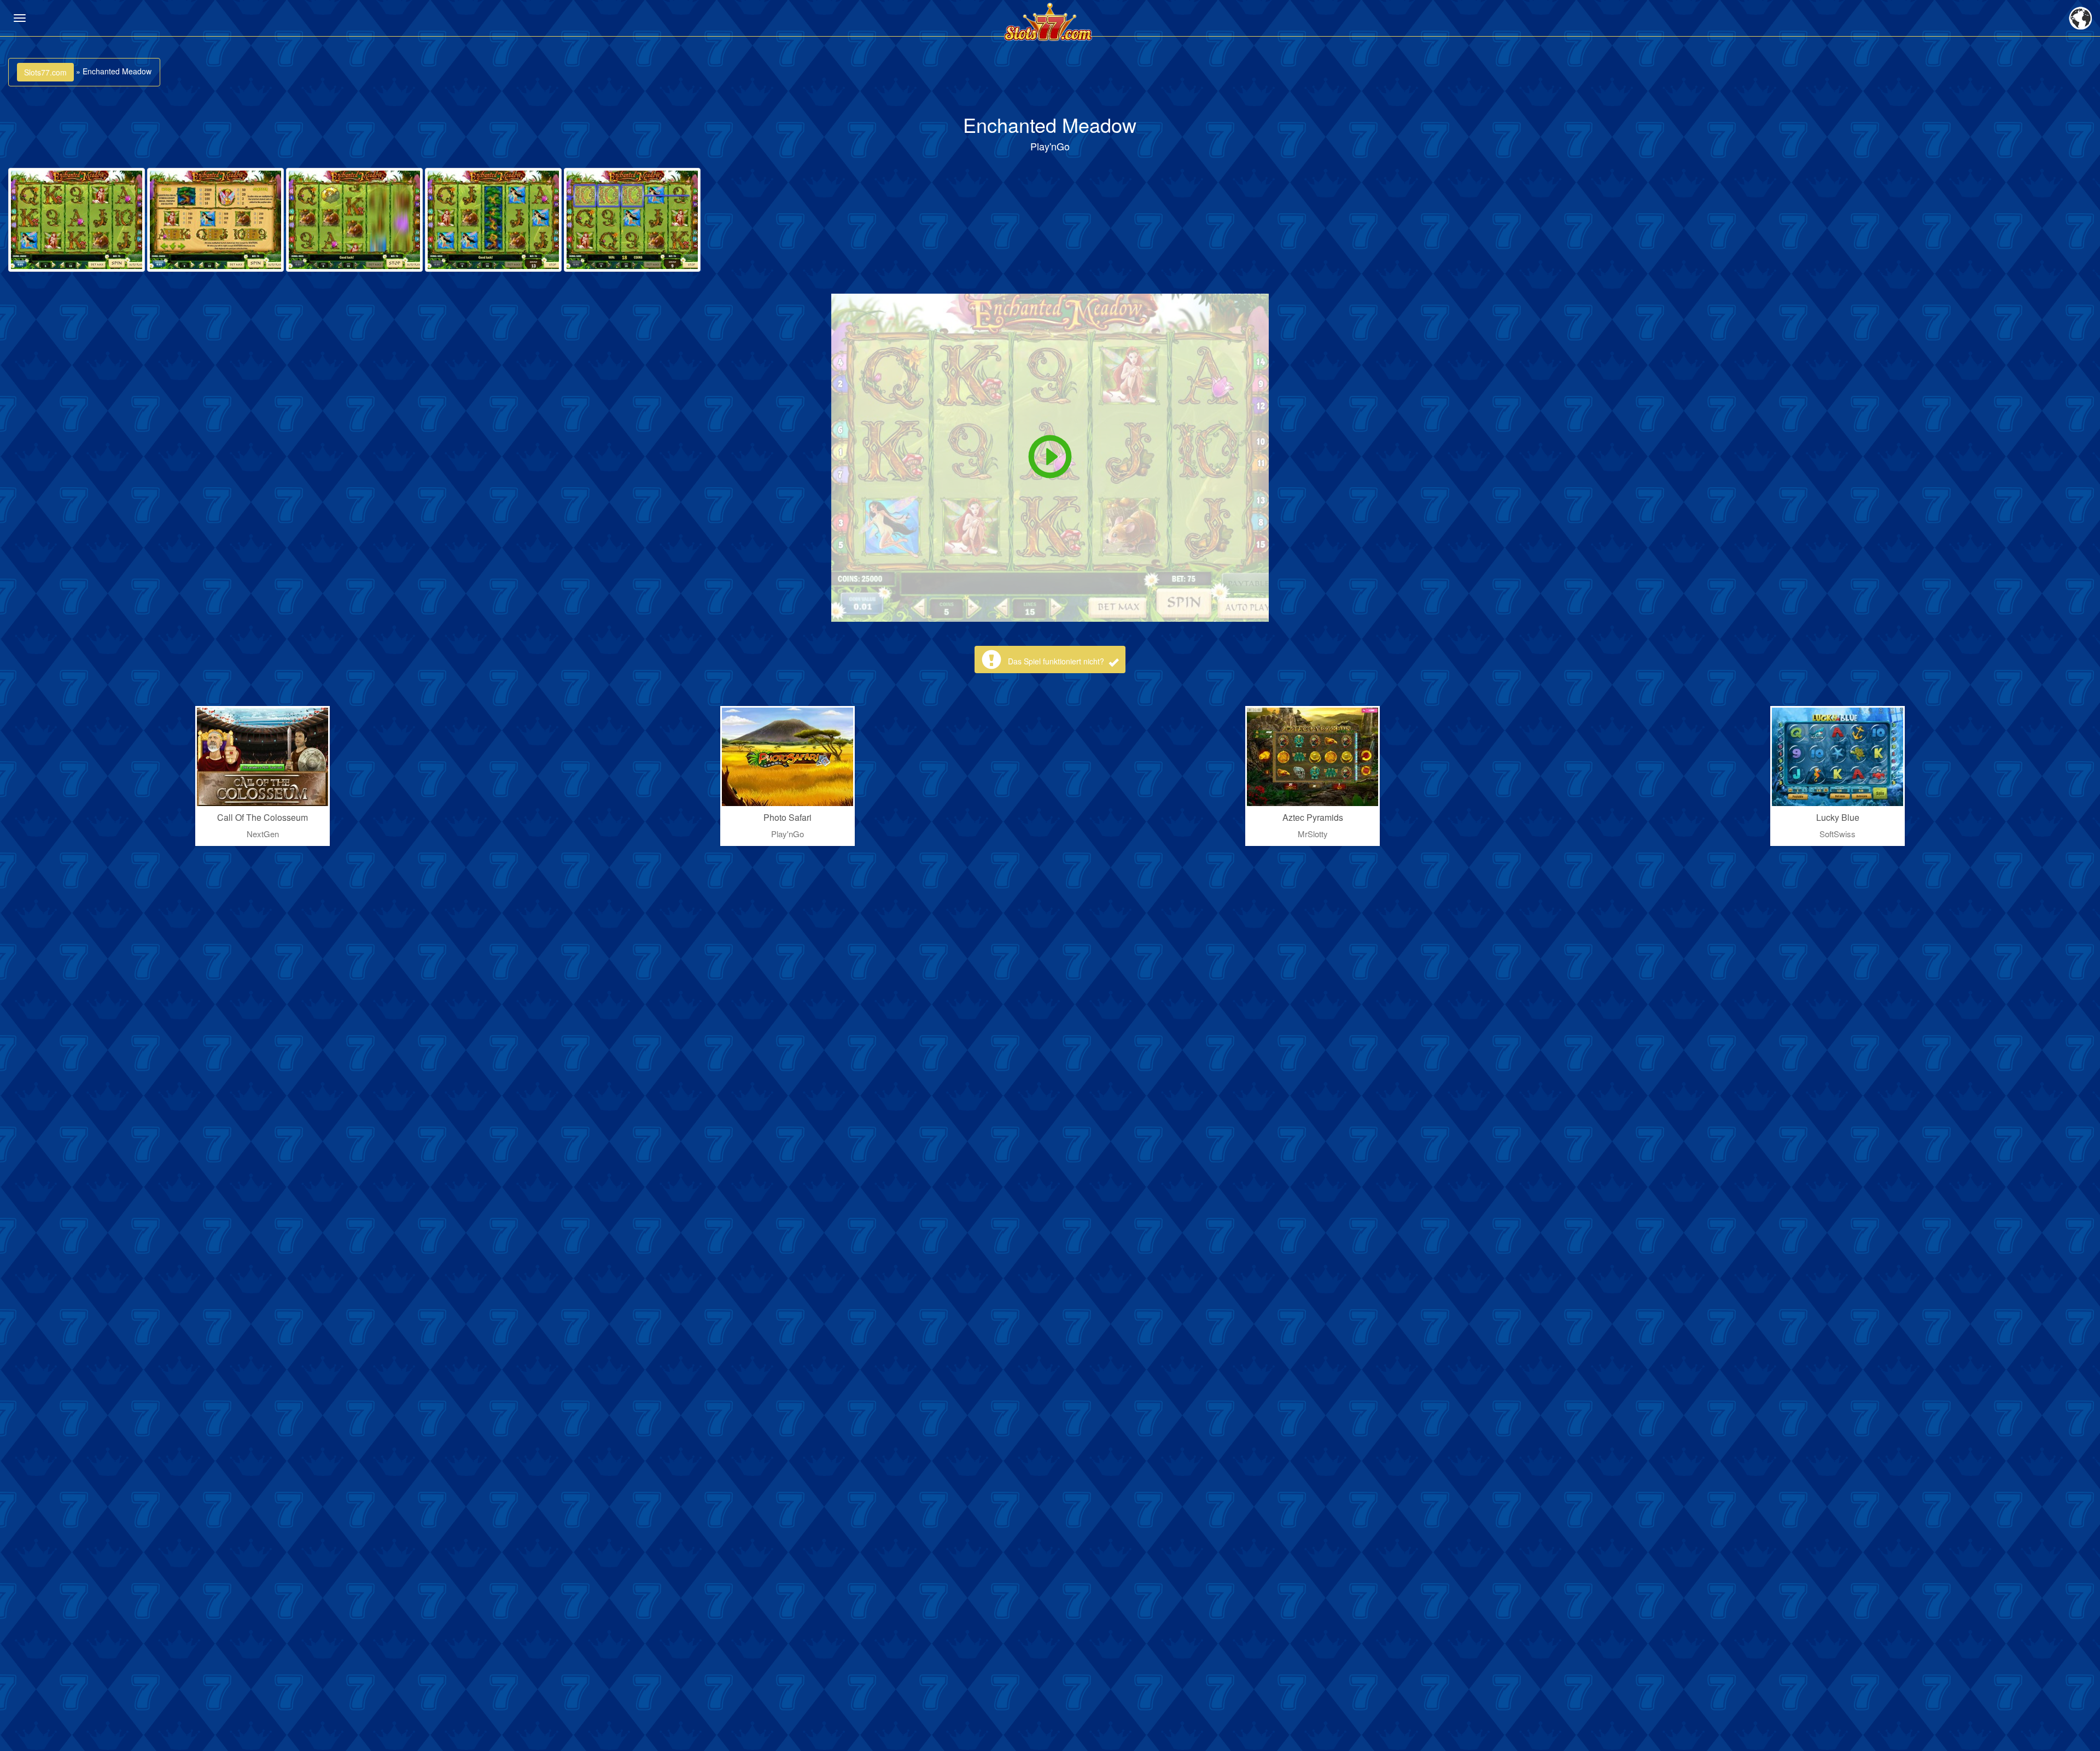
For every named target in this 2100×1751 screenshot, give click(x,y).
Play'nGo (1050, 146)
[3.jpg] (354, 220)
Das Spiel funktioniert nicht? (1057, 661)
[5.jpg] (632, 220)
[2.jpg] (215, 220)
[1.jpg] (77, 220)
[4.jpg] (493, 220)
